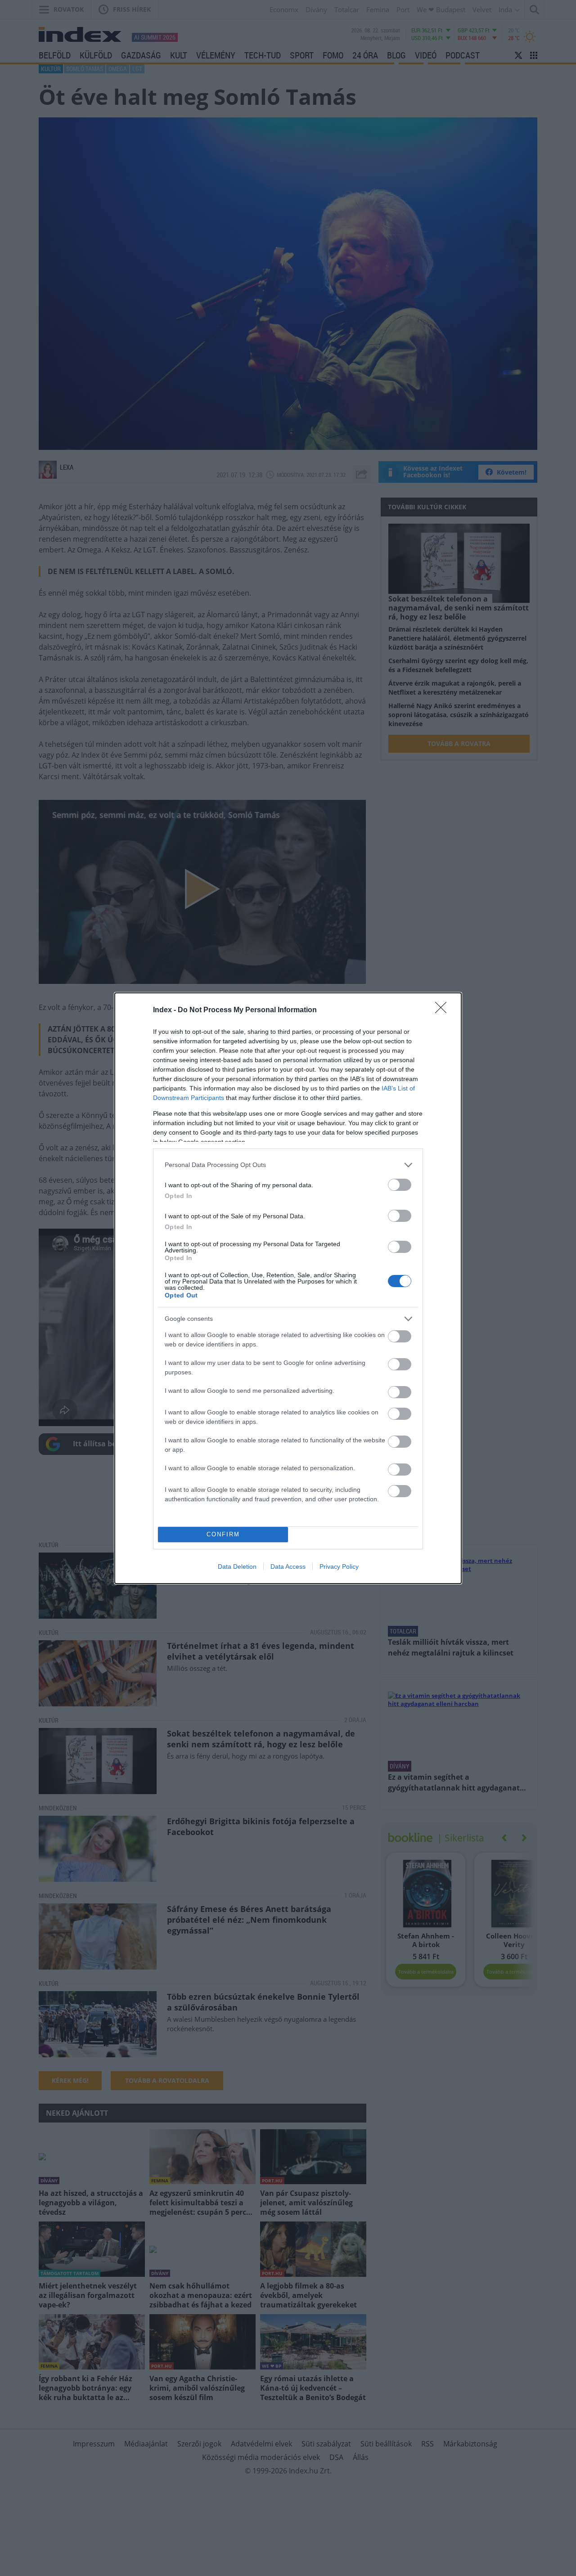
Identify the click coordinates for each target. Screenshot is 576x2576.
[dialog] (288, 1288)
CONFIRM (223, 1534)
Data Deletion (237, 1566)
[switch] (400, 1185)
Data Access (288, 1566)
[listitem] (288, 1165)
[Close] (444, 1010)
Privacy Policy (339, 1566)
